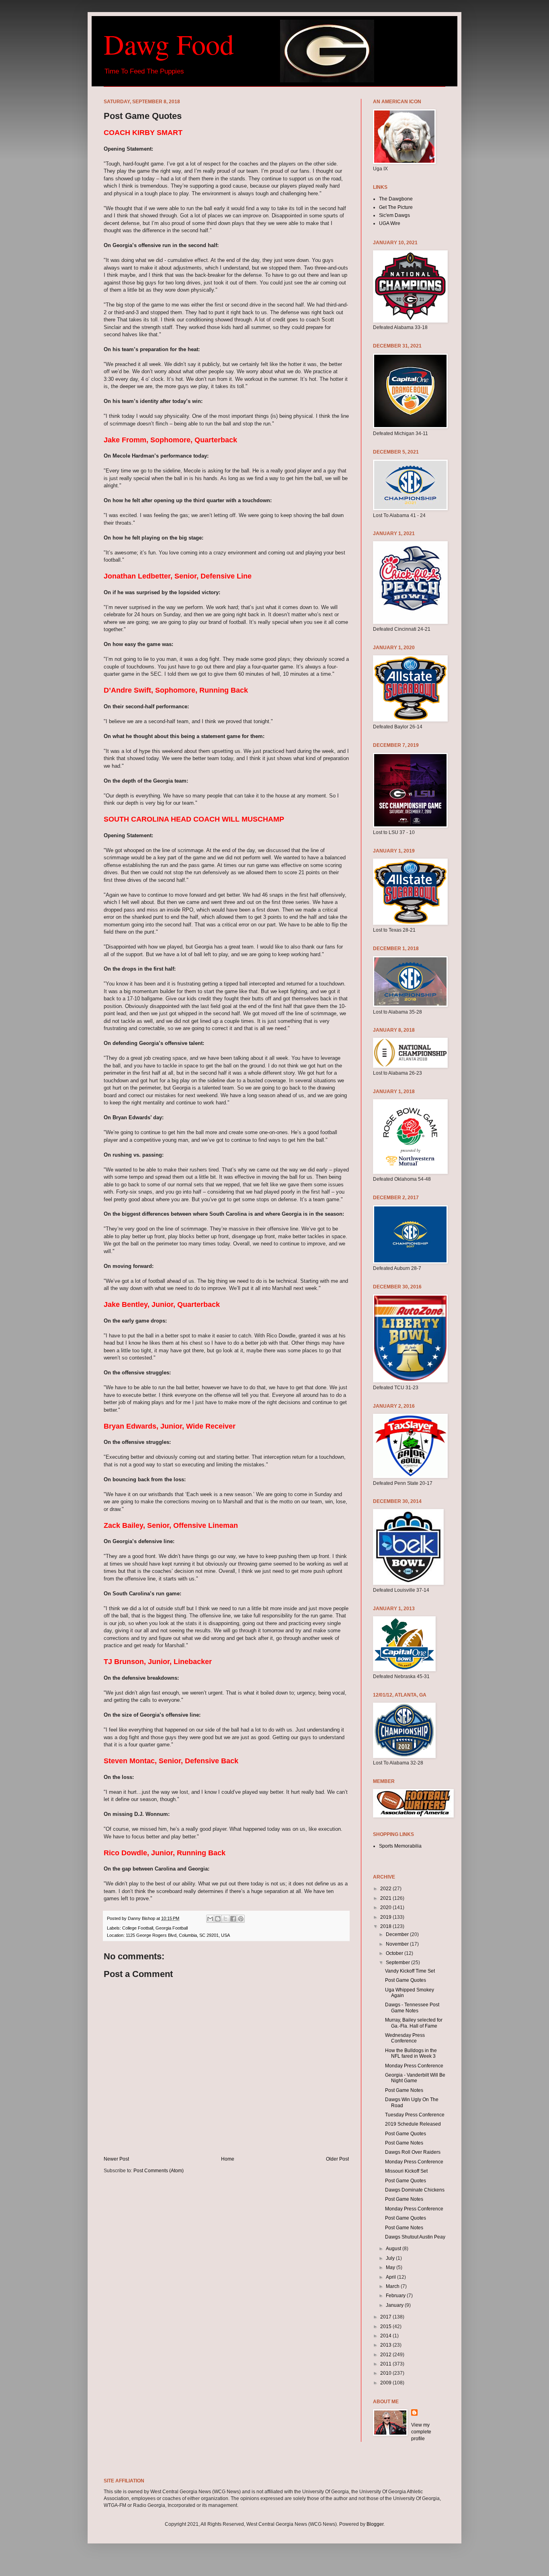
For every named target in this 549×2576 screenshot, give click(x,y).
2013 (386, 2345)
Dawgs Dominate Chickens (415, 2190)
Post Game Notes (404, 2090)
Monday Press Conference (414, 2066)
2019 (386, 1917)
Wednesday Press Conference (405, 2038)
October (395, 1953)
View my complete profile (421, 2432)
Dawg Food (169, 44)
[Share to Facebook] (233, 1919)
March (393, 2286)
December (398, 1934)
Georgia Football (172, 1928)
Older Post (337, 2159)
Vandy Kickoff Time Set (410, 1971)
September (398, 1963)
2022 (386, 1889)
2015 (386, 2327)
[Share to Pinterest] (241, 1919)
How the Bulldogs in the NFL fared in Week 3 (411, 2053)
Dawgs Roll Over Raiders (413, 2152)
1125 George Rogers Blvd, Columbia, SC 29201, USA (178, 1935)
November (398, 1944)
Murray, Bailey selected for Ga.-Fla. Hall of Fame (414, 2023)
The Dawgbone (396, 199)
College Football (138, 1928)
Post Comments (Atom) (159, 2171)
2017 (386, 2317)
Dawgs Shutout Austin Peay (415, 2237)
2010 (386, 2373)
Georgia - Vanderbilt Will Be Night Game (415, 2078)
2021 (386, 1898)
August (394, 2249)
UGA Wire (390, 223)
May (391, 2267)
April (391, 2277)
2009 (386, 2383)
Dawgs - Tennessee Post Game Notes (412, 2008)
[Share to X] (225, 1919)
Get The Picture (396, 207)
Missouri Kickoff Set (406, 2171)
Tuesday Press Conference (415, 2115)
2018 (386, 1926)
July (391, 2258)
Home (228, 2159)
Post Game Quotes (406, 1980)
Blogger (375, 2524)
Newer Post (116, 2159)
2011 (386, 2364)
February (396, 2296)
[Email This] (210, 1919)
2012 (386, 2355)
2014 (386, 2336)
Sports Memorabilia (400, 1846)
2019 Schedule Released (413, 2124)
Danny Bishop (142, 1918)
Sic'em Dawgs (394, 215)
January (395, 2305)
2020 (386, 1907)
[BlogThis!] (218, 1919)
